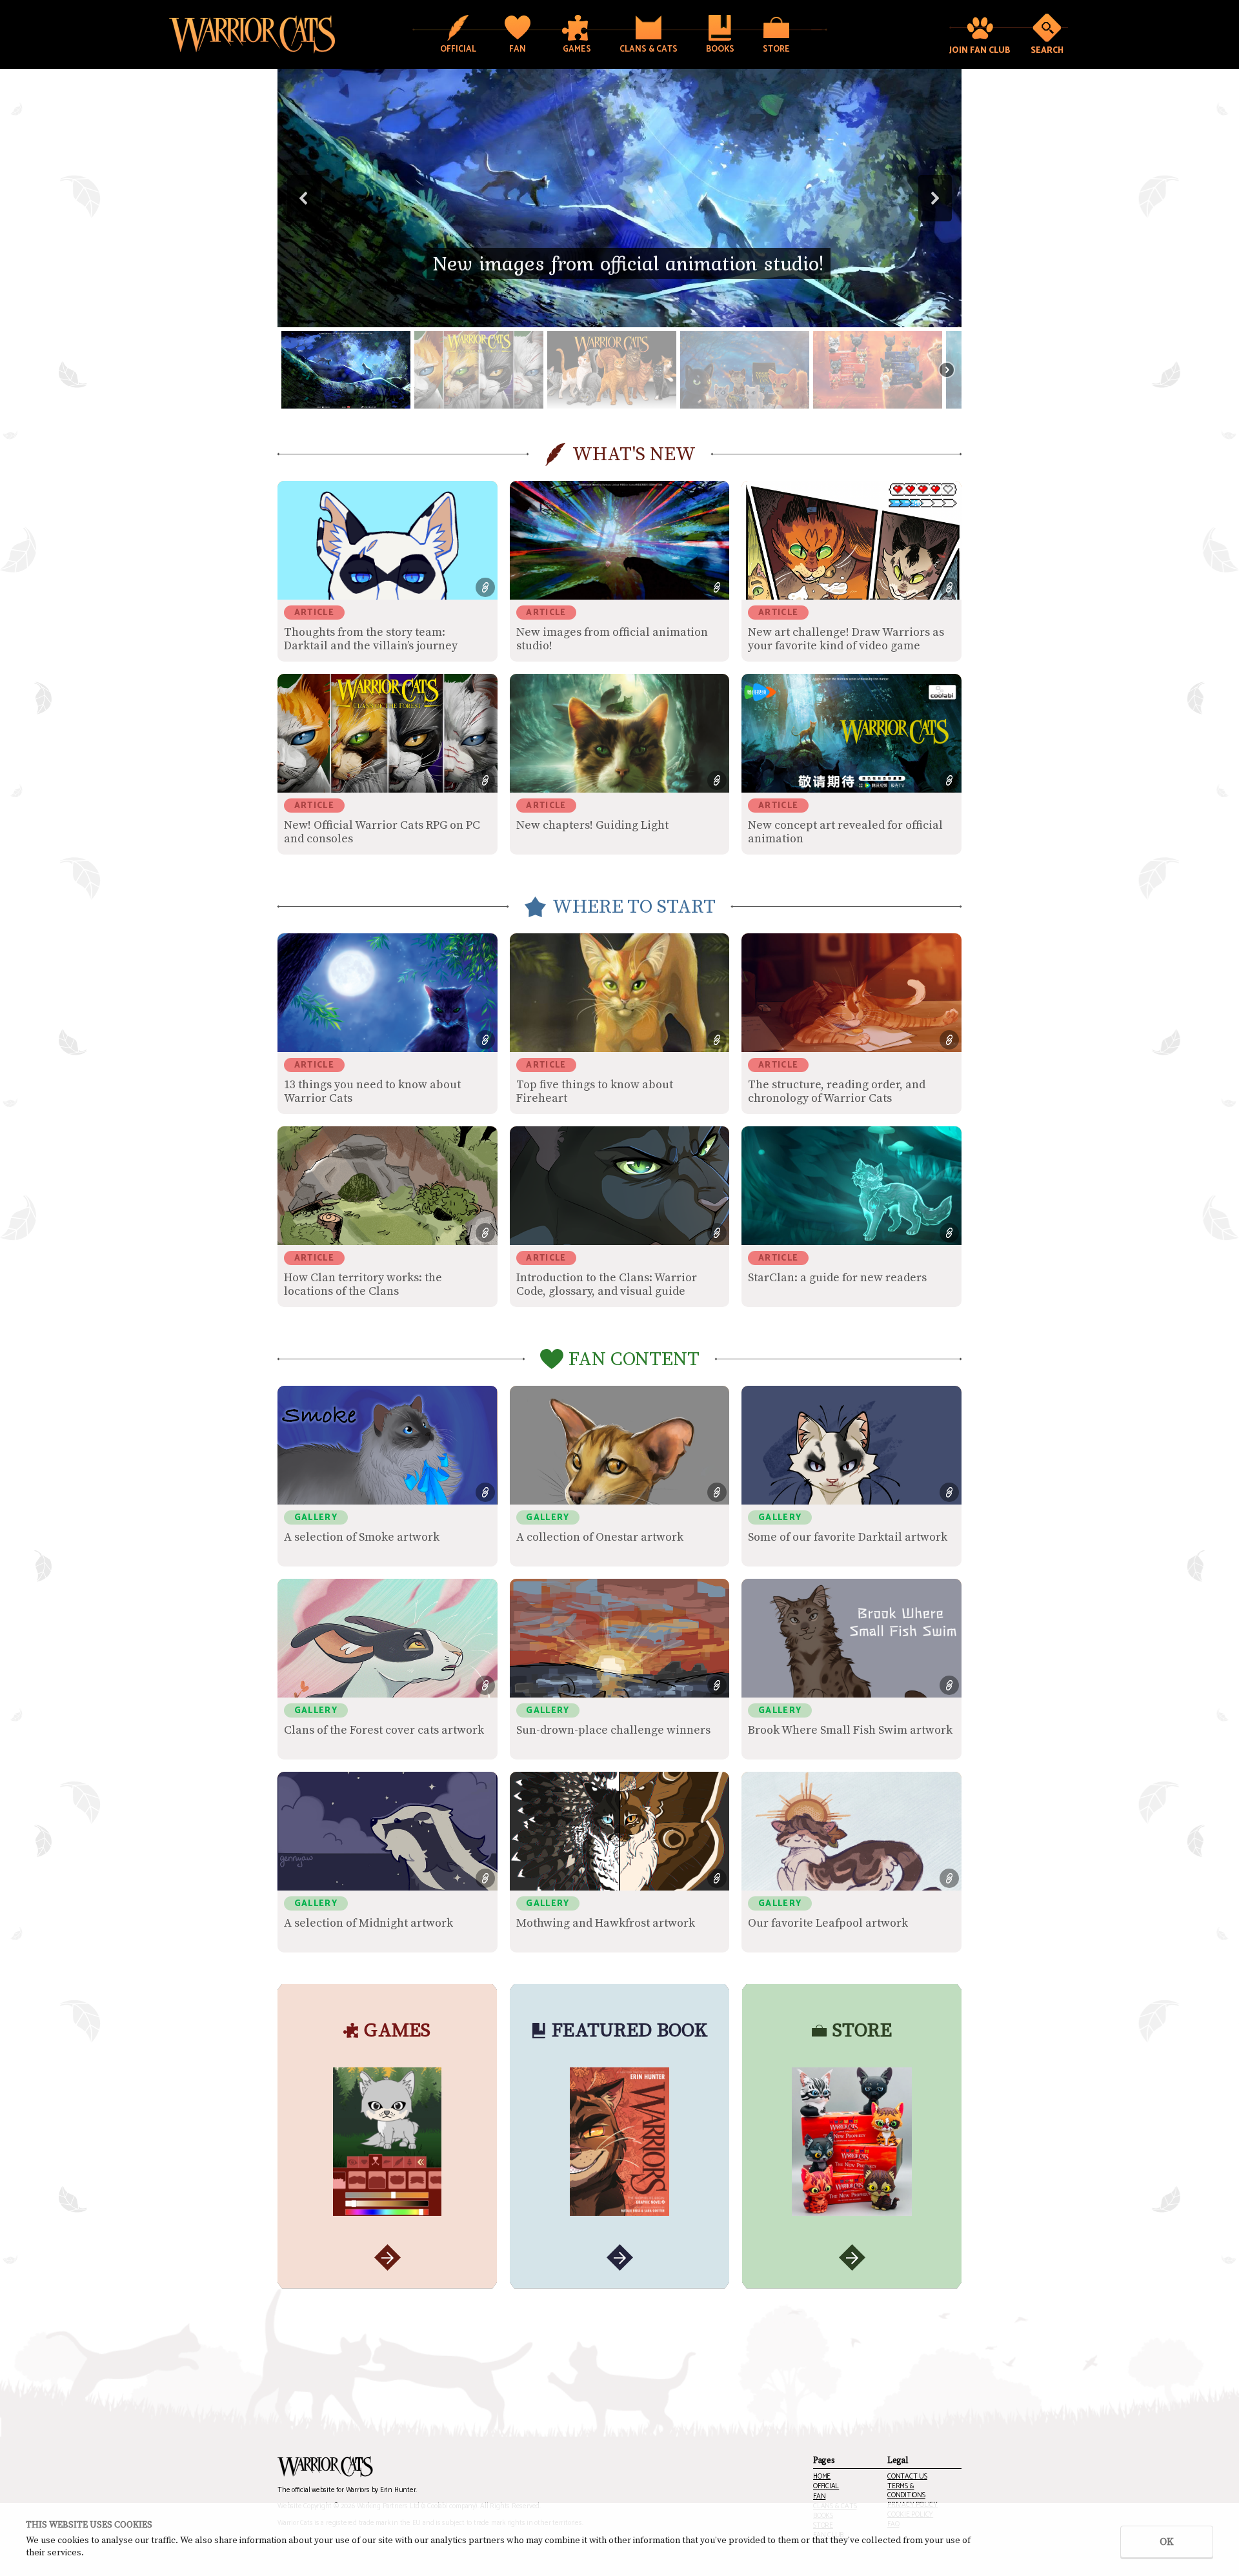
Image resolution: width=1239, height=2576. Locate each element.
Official (826, 2487)
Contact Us (907, 2477)
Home (822, 2477)
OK (1167, 2542)
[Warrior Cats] (325, 2467)
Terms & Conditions (906, 2491)
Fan (819, 2497)
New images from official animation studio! (629, 263)
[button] (619, 198)
